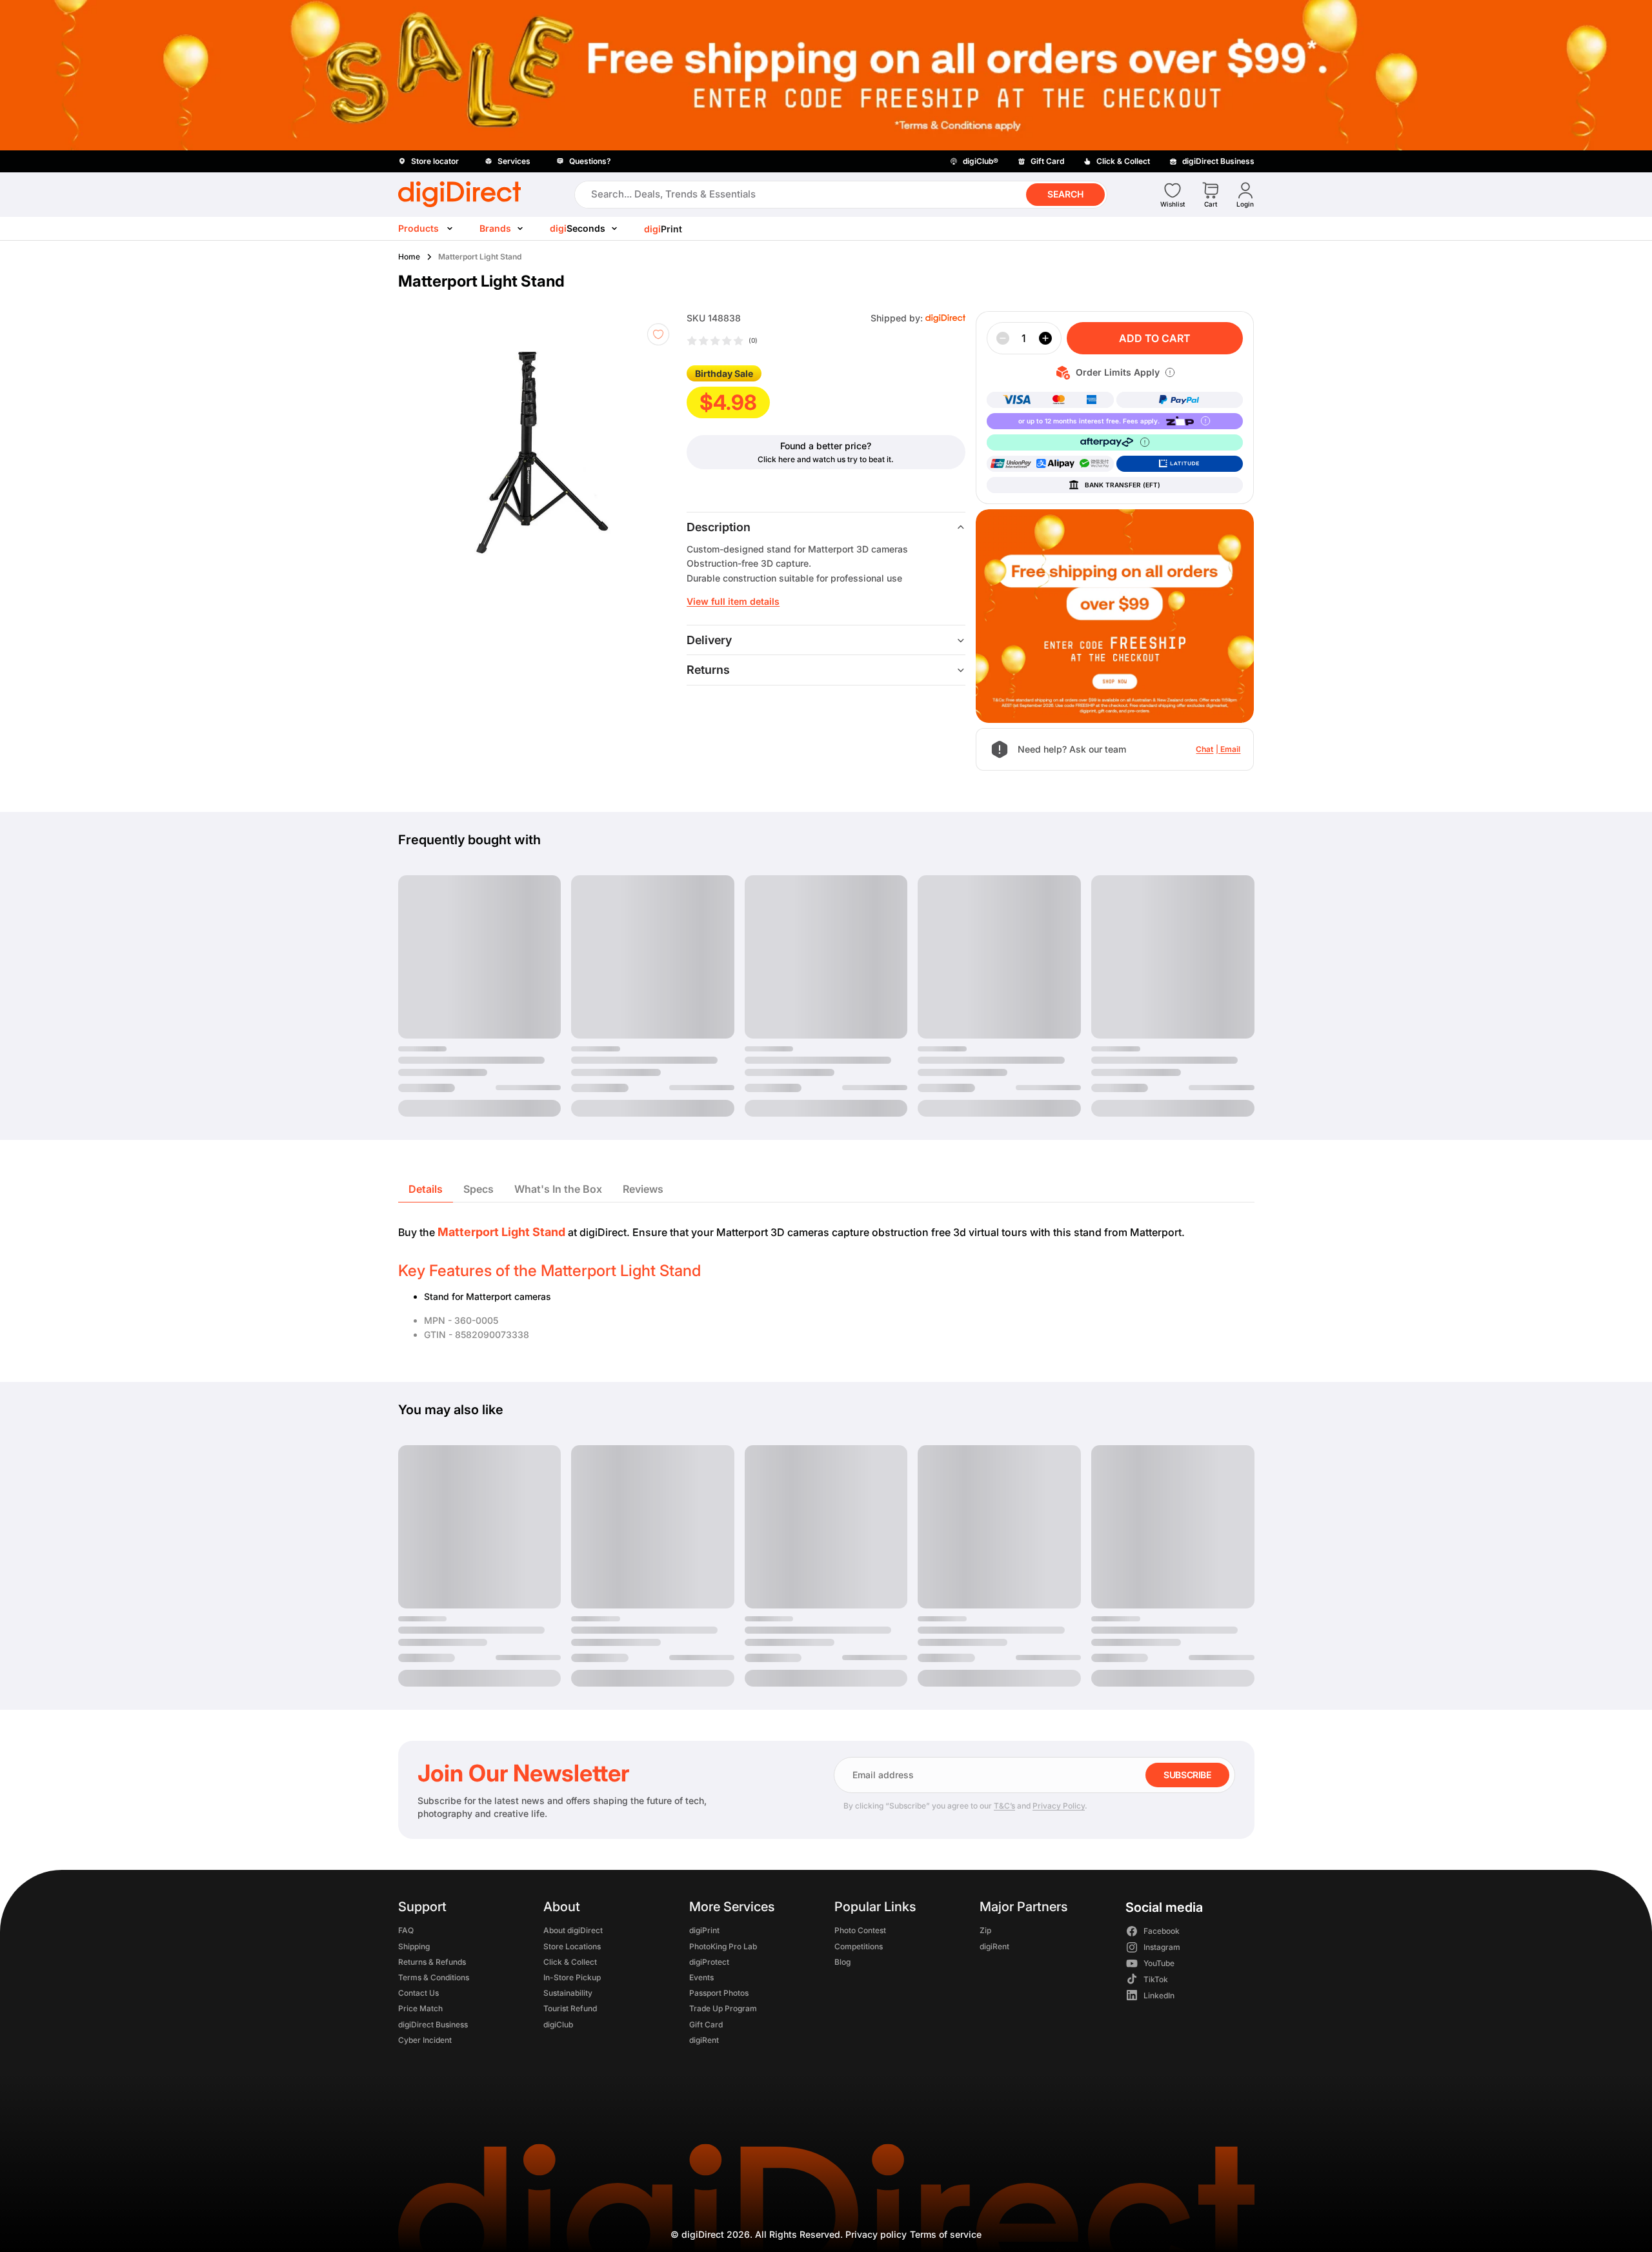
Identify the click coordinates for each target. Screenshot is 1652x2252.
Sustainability (568, 1993)
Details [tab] (426, 1189)
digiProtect (709, 1962)
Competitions (858, 1946)
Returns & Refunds (432, 1962)
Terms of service (946, 2234)
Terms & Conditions (434, 1977)
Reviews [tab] (643, 1189)
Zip (985, 1931)
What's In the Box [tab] (558, 1189)
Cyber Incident (425, 2040)
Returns (708, 670)
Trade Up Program (722, 2009)
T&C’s (1004, 1806)
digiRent (703, 2040)
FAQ (406, 1931)
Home (409, 257)
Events (701, 1977)
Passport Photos (718, 1993)
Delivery (709, 640)
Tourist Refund (570, 2009)
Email (1230, 749)
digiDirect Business (433, 2024)
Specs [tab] (478, 1189)
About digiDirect (573, 1931)
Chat (1204, 749)
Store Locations (572, 1946)
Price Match (420, 2009)
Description (719, 527)
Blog (842, 1962)
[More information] (1170, 372)
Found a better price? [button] (826, 446)
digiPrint (704, 1931)
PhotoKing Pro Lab (722, 1946)
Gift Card (705, 2024)
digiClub (558, 2024)
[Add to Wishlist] (658, 334)
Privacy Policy (1059, 1806)
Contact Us (418, 1993)
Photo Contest (860, 1931)
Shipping (414, 1946)
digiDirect (703, 2234)
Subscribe (1187, 1775)
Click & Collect (570, 1962)
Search (1065, 194)
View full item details (733, 601)
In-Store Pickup (572, 1977)
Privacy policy (876, 2234)
